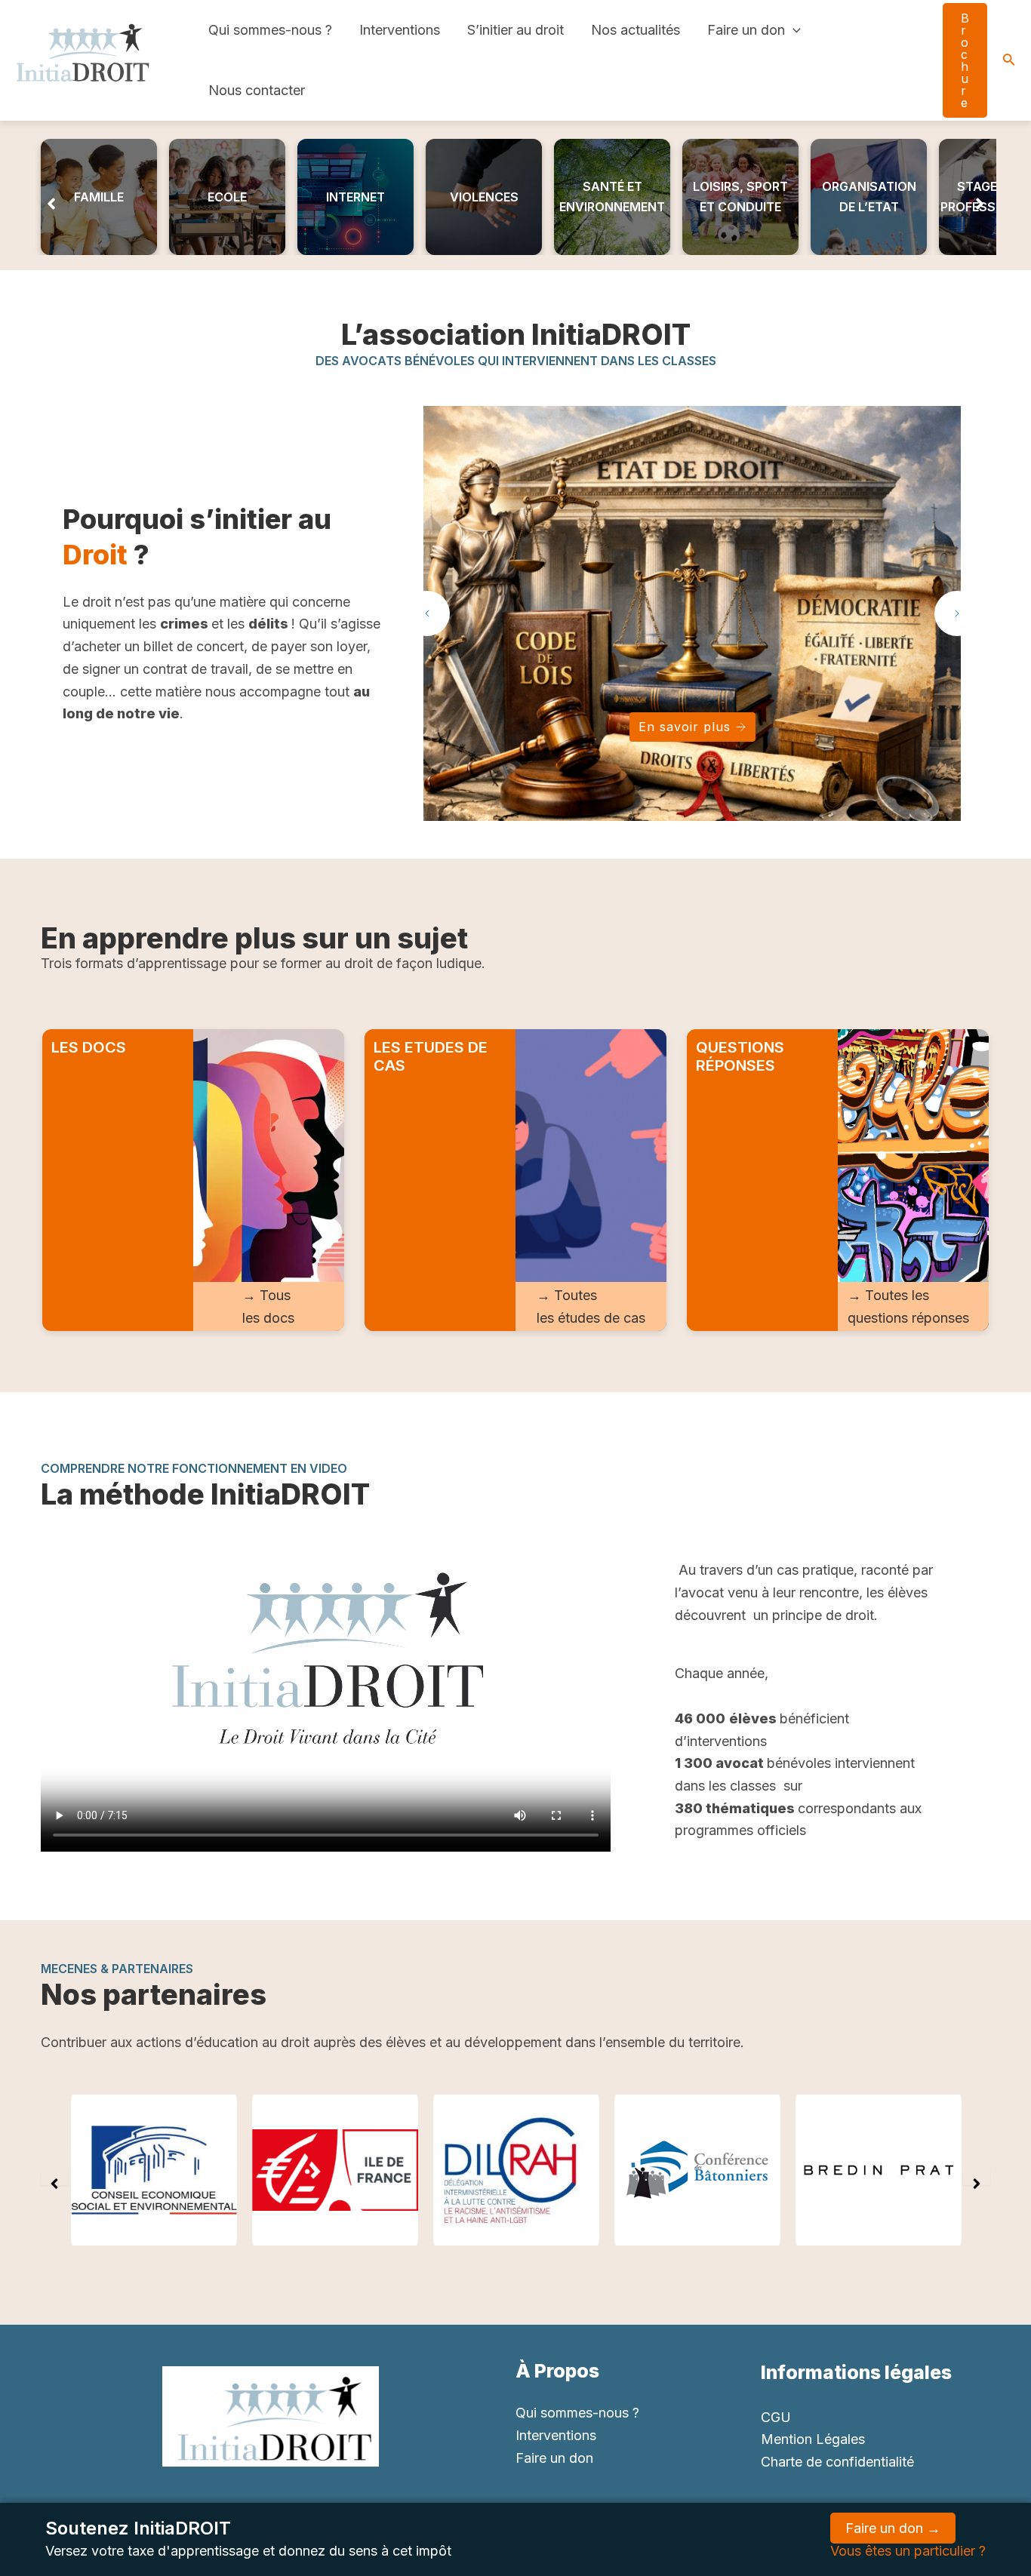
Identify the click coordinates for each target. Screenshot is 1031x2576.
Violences (484, 197)
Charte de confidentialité (837, 2462)
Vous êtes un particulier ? (908, 2551)
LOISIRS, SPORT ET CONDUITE (740, 197)
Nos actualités (636, 30)
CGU (776, 2417)
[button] (51, 197)
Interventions (400, 30)
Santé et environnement (612, 197)
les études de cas (591, 1318)
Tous (275, 1295)
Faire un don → (893, 2528)
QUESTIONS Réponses (740, 1056)
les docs (268, 1318)
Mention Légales (813, 2439)
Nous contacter (257, 90)
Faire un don (746, 30)
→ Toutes (567, 1295)
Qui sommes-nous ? (270, 30)
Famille (99, 197)
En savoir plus (685, 727)
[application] (793, 30)
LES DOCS (89, 1047)
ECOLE (227, 197)
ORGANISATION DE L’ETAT (869, 197)
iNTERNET (355, 197)
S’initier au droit (515, 30)
